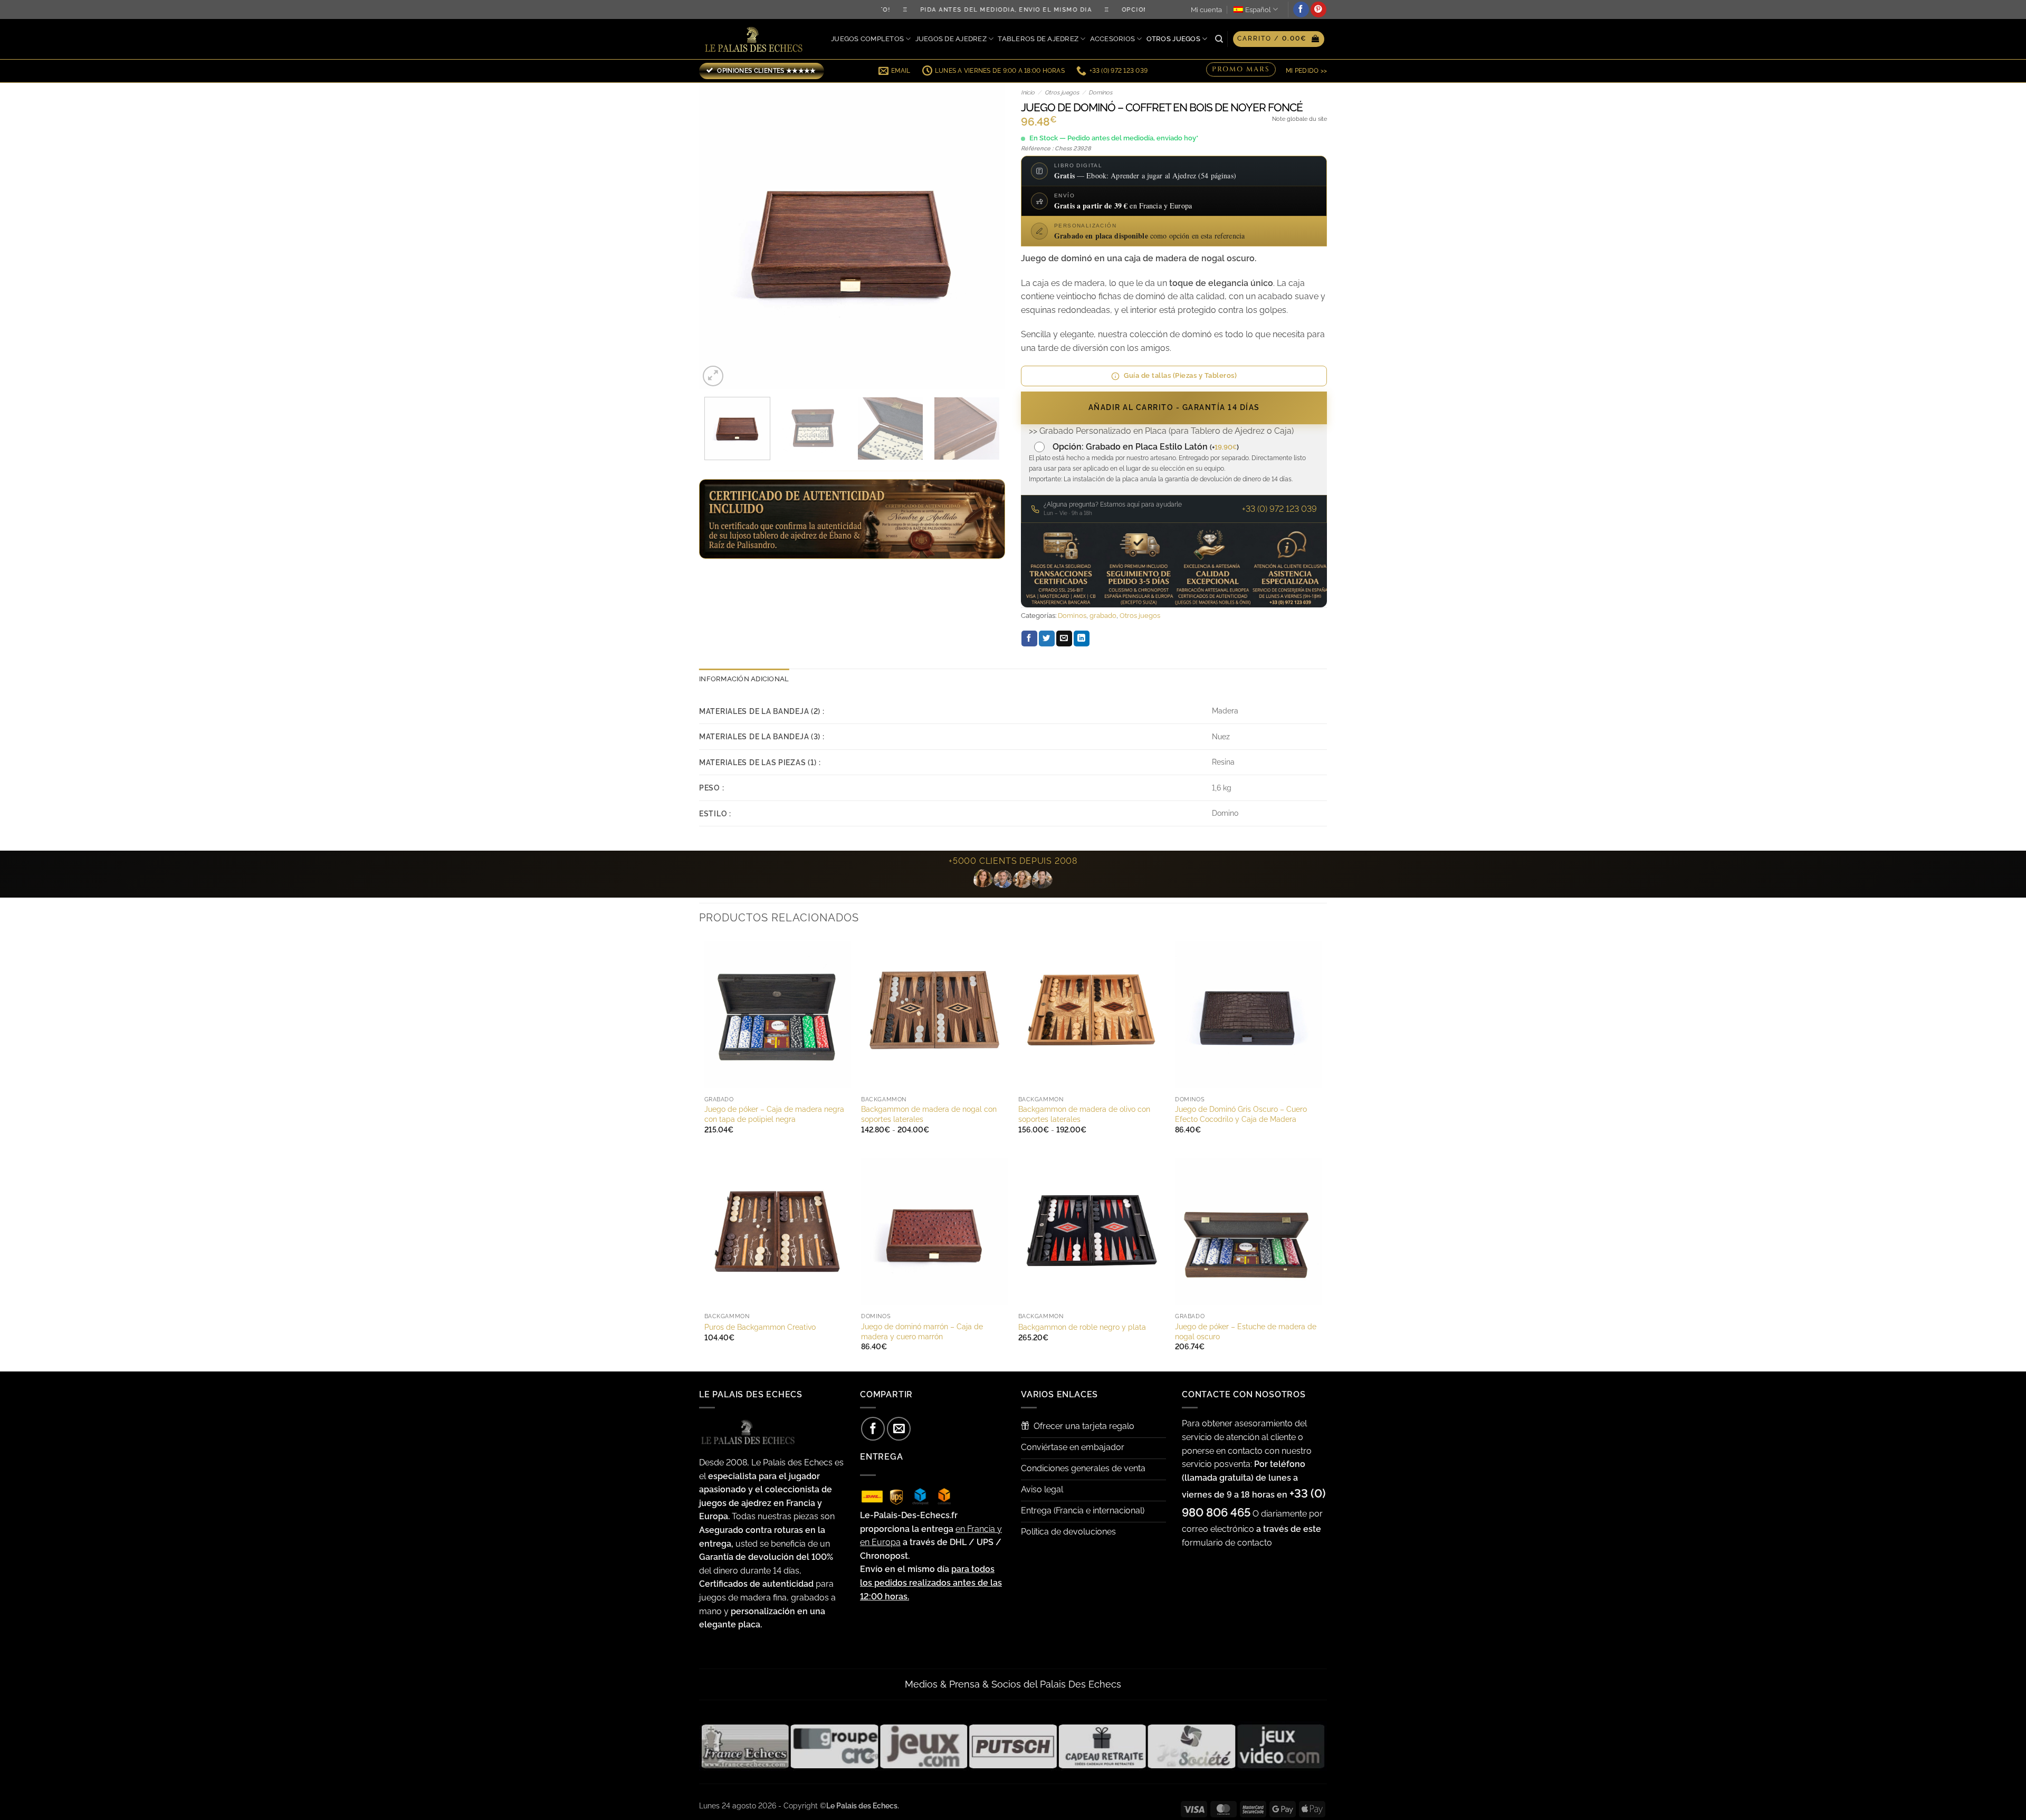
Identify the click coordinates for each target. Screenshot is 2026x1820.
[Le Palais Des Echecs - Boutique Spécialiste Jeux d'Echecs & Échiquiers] (756, 39)
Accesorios (1113, 39)
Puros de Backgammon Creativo (760, 1327)
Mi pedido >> (1306, 71)
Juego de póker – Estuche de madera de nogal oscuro (1246, 1331)
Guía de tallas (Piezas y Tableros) (1180, 375)
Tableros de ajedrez (1038, 39)
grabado (1103, 616)
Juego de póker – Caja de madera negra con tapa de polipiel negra (774, 1114)
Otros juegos (1173, 39)
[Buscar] (1219, 39)
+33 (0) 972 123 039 (1279, 509)
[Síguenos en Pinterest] (1318, 9)
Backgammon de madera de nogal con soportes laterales (929, 1114)
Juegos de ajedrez (951, 39)
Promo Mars (1241, 70)
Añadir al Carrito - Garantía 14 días (1174, 407)
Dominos (1100, 93)
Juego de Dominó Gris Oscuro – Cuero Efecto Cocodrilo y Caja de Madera (1241, 1114)
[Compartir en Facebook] (1029, 639)
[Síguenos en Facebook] (1301, 9)
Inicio (1028, 93)
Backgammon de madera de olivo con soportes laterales (1084, 1114)
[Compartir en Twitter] (1047, 639)
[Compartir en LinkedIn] (1082, 639)
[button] (1279, 39)
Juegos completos (867, 39)
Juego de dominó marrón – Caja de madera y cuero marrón (922, 1331)
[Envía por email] (1064, 639)
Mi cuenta (1206, 10)
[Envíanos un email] (899, 1429)
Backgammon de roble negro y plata (1082, 1327)
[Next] (986, 236)
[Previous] (719, 236)
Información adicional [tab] (744, 679)
